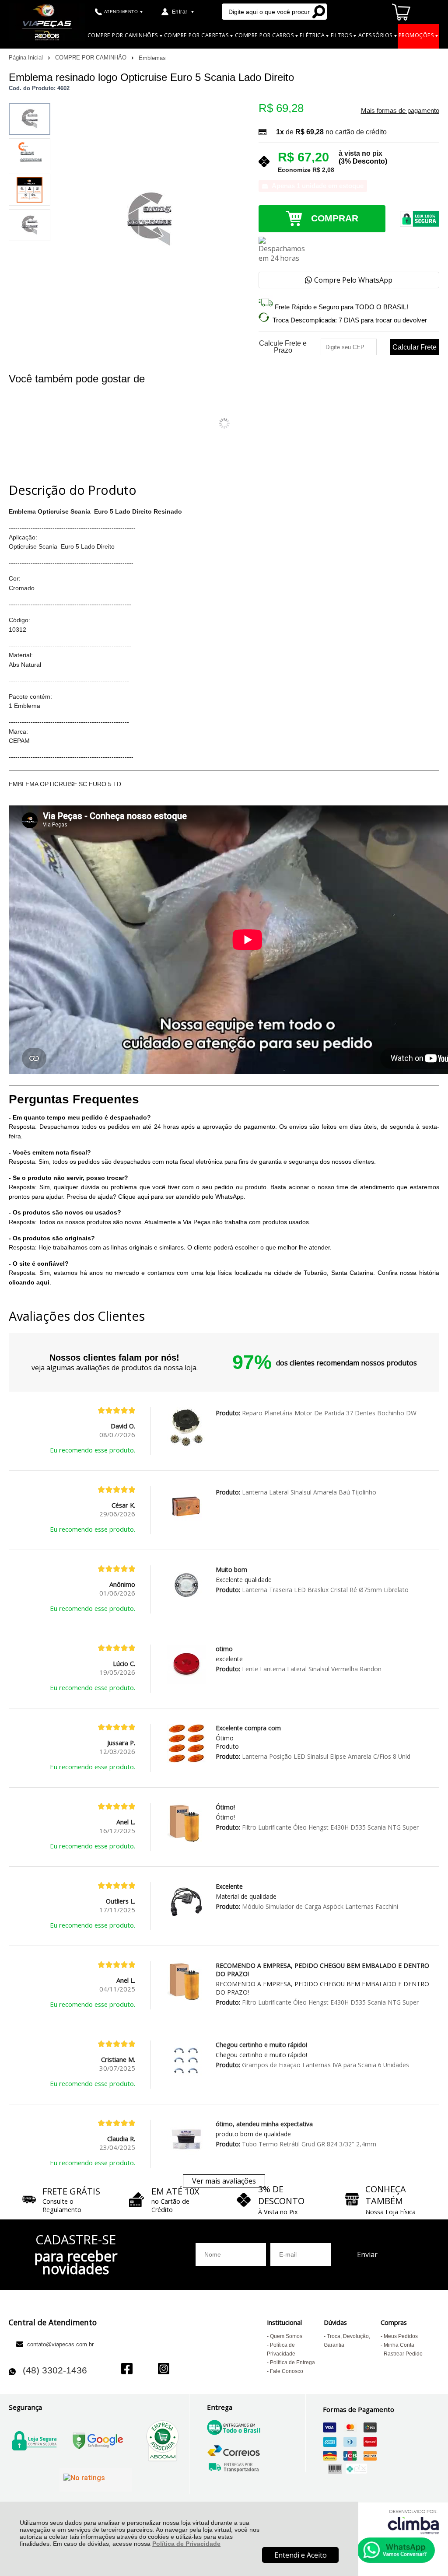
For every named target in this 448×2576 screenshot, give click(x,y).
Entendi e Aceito (301, 2555)
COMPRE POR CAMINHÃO (92, 58)
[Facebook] (127, 2370)
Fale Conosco (287, 2371)
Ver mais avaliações (224, 2181)
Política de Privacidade (186, 2544)
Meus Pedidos (401, 2336)
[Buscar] (318, 12)
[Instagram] (164, 2370)
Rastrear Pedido (403, 2354)
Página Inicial (27, 58)
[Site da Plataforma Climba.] (413, 2522)
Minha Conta (399, 2345)
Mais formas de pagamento (400, 111)
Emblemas (152, 58)
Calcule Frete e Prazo (283, 347)
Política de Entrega (292, 2362)
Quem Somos (286, 2336)
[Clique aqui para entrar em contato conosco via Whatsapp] (396, 2550)
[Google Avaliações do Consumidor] (96, 2480)
